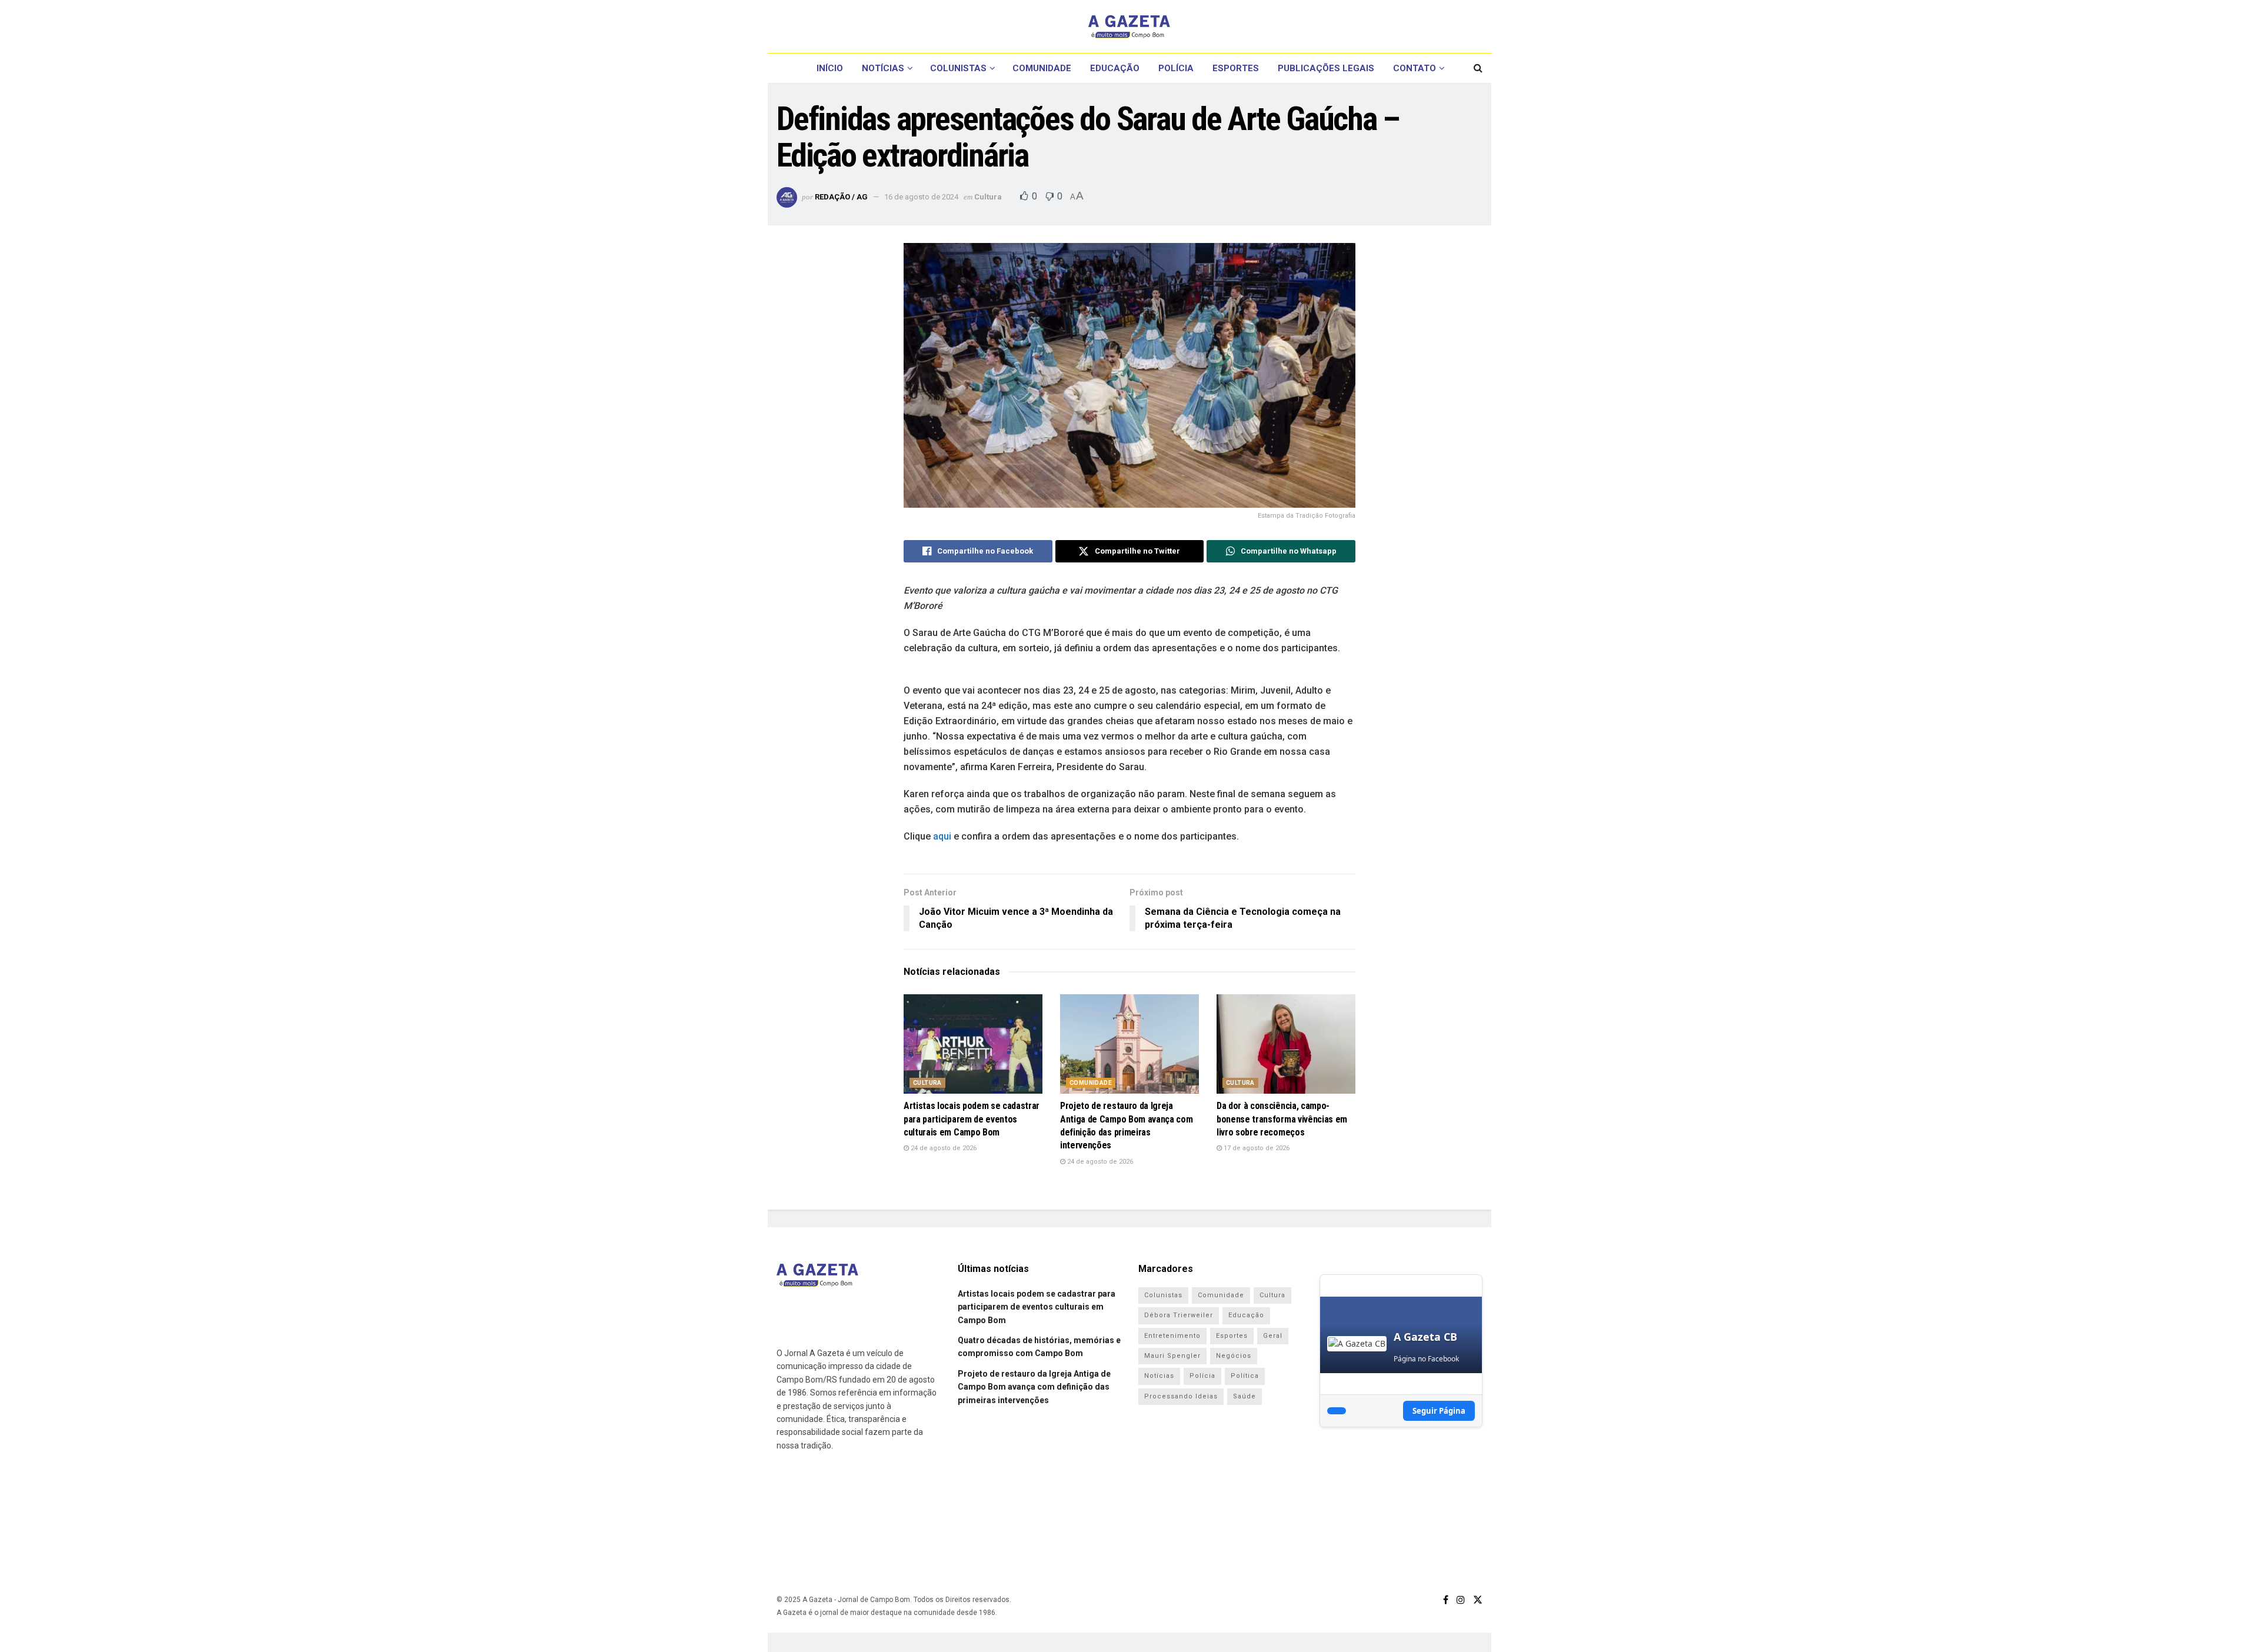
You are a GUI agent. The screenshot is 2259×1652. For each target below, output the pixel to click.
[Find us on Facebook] (1446, 1600)
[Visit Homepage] (1129, 26)
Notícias (883, 68)
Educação (1115, 68)
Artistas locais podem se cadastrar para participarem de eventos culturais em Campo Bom (972, 1119)
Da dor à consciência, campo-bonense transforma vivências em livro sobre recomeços (1282, 1119)
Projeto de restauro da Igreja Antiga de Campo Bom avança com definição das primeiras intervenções (1034, 1387)
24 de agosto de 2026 (943, 1148)
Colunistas (958, 68)
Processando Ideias (1181, 1396)
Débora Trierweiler (1179, 1315)
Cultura (988, 197)
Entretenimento (1172, 1336)
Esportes (1236, 68)
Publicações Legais (1326, 68)
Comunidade (1042, 68)
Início (830, 68)
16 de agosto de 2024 (921, 197)
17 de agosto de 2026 (1256, 1148)
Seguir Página (1439, 1411)
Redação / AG (841, 197)
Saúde (1245, 1396)
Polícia (1176, 68)
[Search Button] (1478, 68)
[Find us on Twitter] (1478, 1600)
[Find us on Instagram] (1461, 1600)
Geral (1273, 1336)
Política (1245, 1376)
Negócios (1234, 1356)
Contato (1415, 68)
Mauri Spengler (1172, 1356)
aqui (942, 836)
